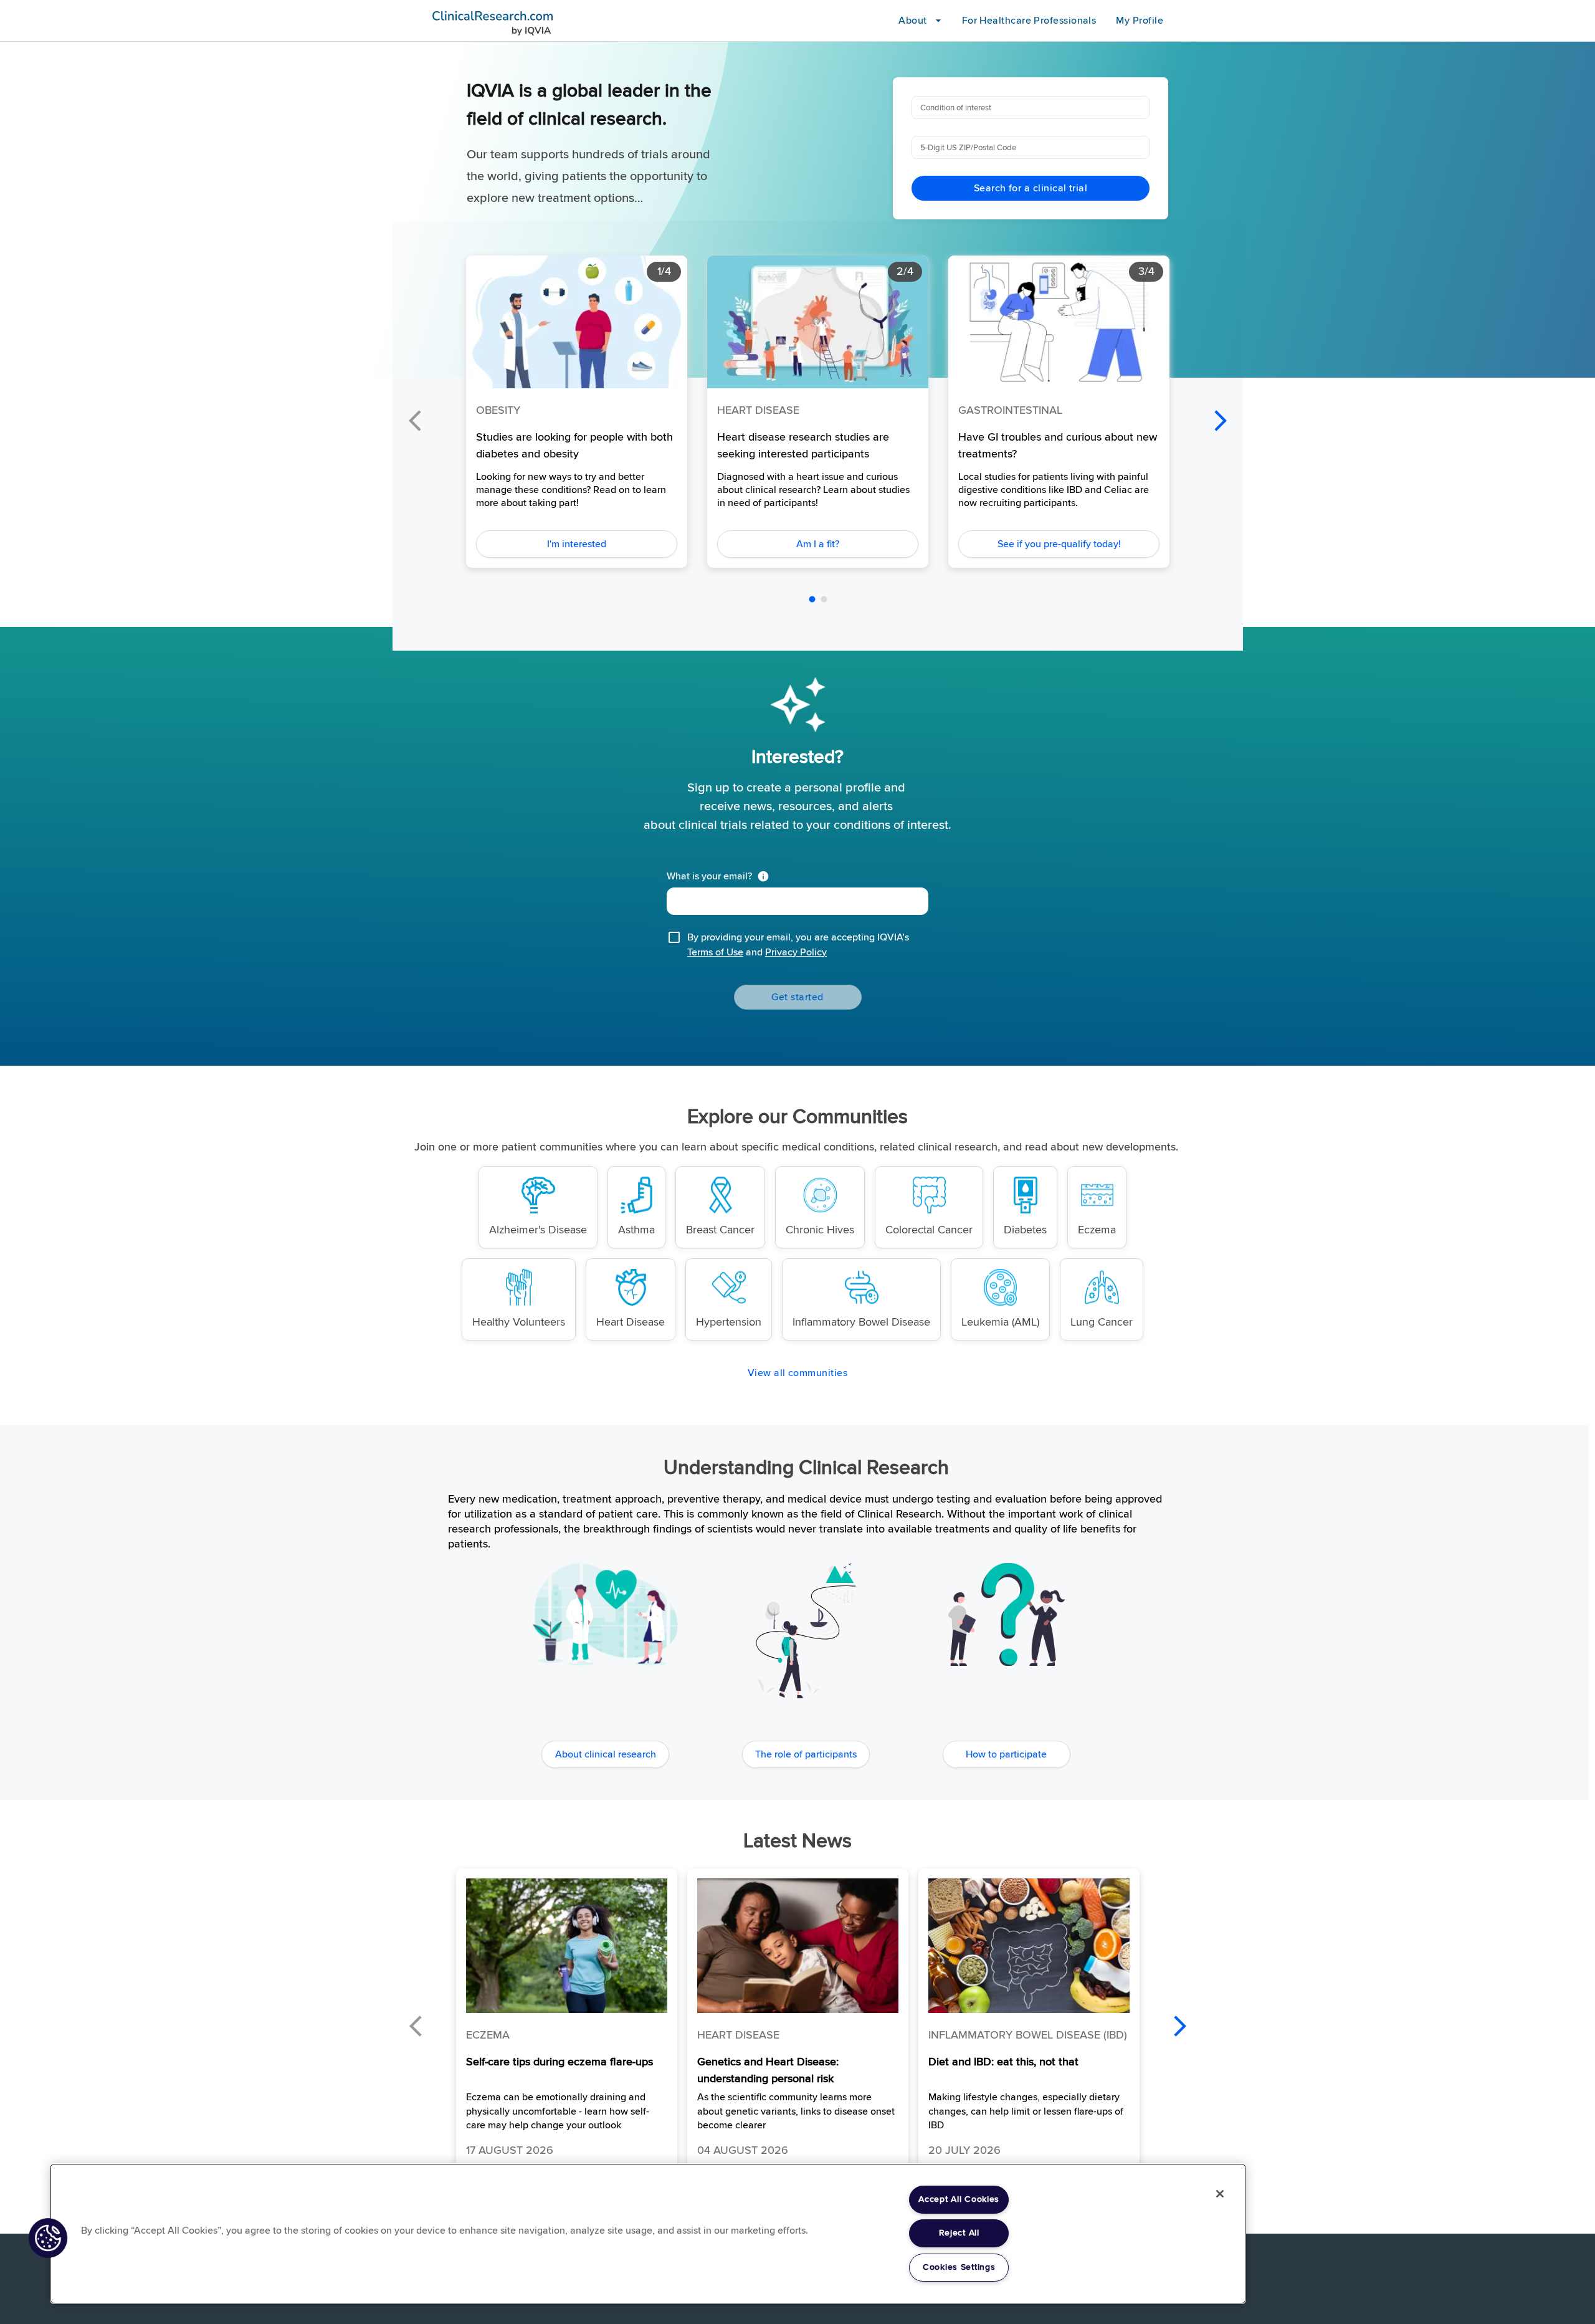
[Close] (1220, 2194)
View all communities (797, 1373)
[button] (567, 2021)
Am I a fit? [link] (818, 544)
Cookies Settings (959, 2267)
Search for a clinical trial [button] (1031, 188)
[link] (538, 1207)
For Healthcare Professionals (1029, 21)
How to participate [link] (1006, 1754)
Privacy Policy (796, 952)
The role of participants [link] (806, 1754)
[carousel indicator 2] (824, 599)
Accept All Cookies (959, 2199)
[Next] (1221, 421)
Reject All (959, 2233)
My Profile (1140, 21)
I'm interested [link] (577, 544)
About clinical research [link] (606, 1754)
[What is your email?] (766, 876)
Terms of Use (715, 952)
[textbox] (797, 901)
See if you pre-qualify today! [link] (1059, 544)
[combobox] (1030, 108)
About (912, 21)
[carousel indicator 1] (812, 599)
